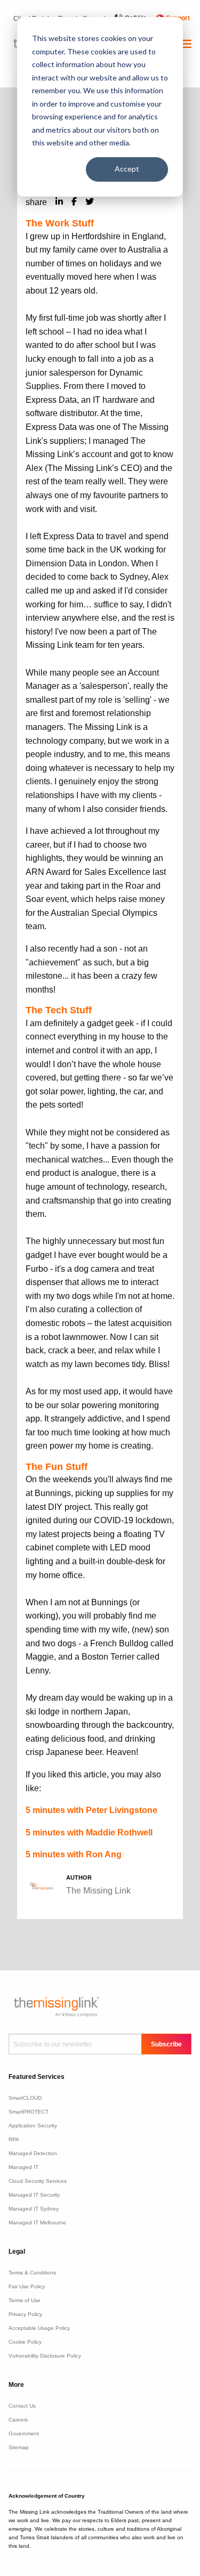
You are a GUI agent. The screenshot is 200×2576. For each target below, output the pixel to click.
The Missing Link (98, 1891)
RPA (14, 2139)
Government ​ (25, 2433)
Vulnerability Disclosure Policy (45, 2356)
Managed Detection (33, 2153)
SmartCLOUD (25, 2098)
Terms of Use (25, 2300)
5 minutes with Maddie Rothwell (89, 1833)
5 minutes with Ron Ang (74, 1854)
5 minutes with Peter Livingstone (91, 1810)
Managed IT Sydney (34, 2209)
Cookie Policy (25, 2342)
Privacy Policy (25, 2314)
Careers (18, 2420)
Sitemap (19, 2447)
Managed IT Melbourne (37, 2222)
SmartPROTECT (29, 2112)
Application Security (33, 2126)
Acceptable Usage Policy (39, 2328)
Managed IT (23, 2167)
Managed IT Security (34, 2195)
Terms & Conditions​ (32, 2273)
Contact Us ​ (23, 2406)
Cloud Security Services (38, 2181)
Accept (127, 169)
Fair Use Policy (27, 2286)
